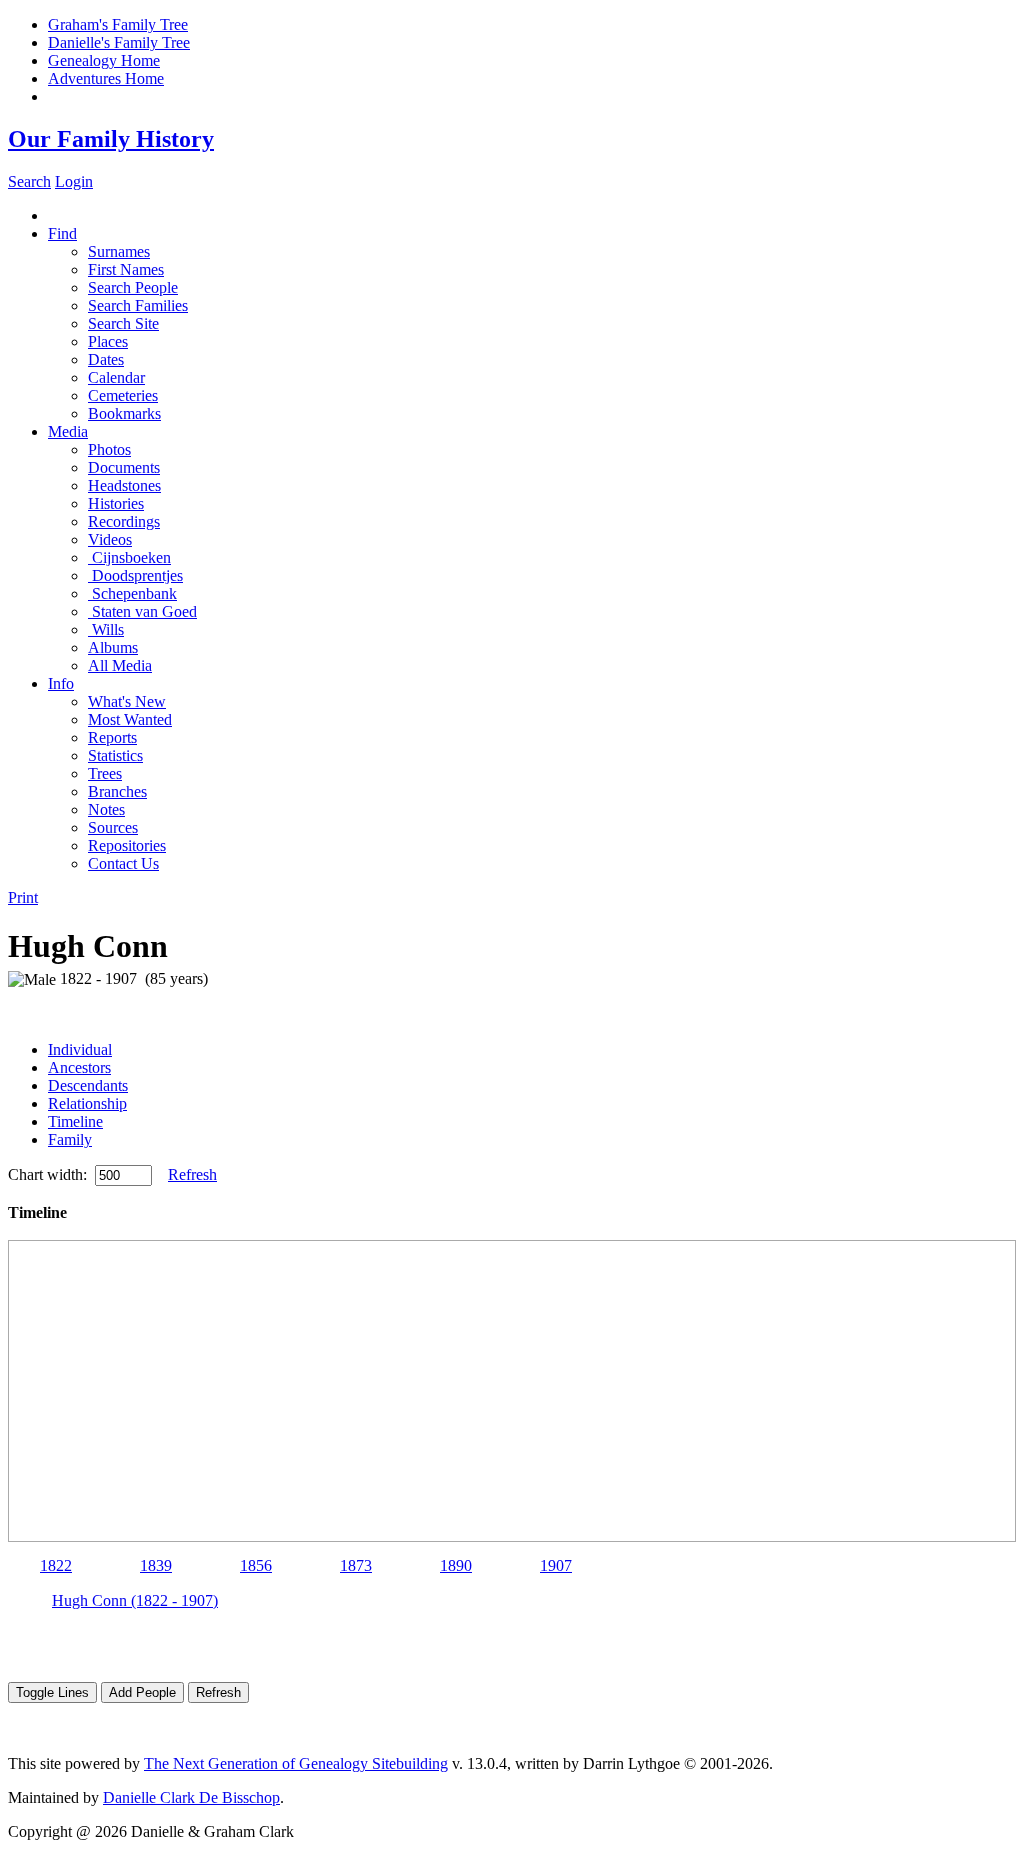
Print (23, 897)
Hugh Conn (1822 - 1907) (135, 1600)
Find (62, 233)
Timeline (75, 1121)
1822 (56, 1565)
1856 (256, 1565)
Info (61, 683)
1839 (156, 1565)
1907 (556, 1565)
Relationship (87, 1103)
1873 (356, 1565)
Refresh (192, 1174)
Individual (80, 1049)
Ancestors (79, 1067)
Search (29, 181)
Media (68, 431)
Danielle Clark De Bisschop (191, 1797)
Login (74, 181)
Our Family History (111, 139)
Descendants (88, 1085)
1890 (456, 1565)
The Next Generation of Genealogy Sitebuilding (296, 1763)
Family (70, 1139)
